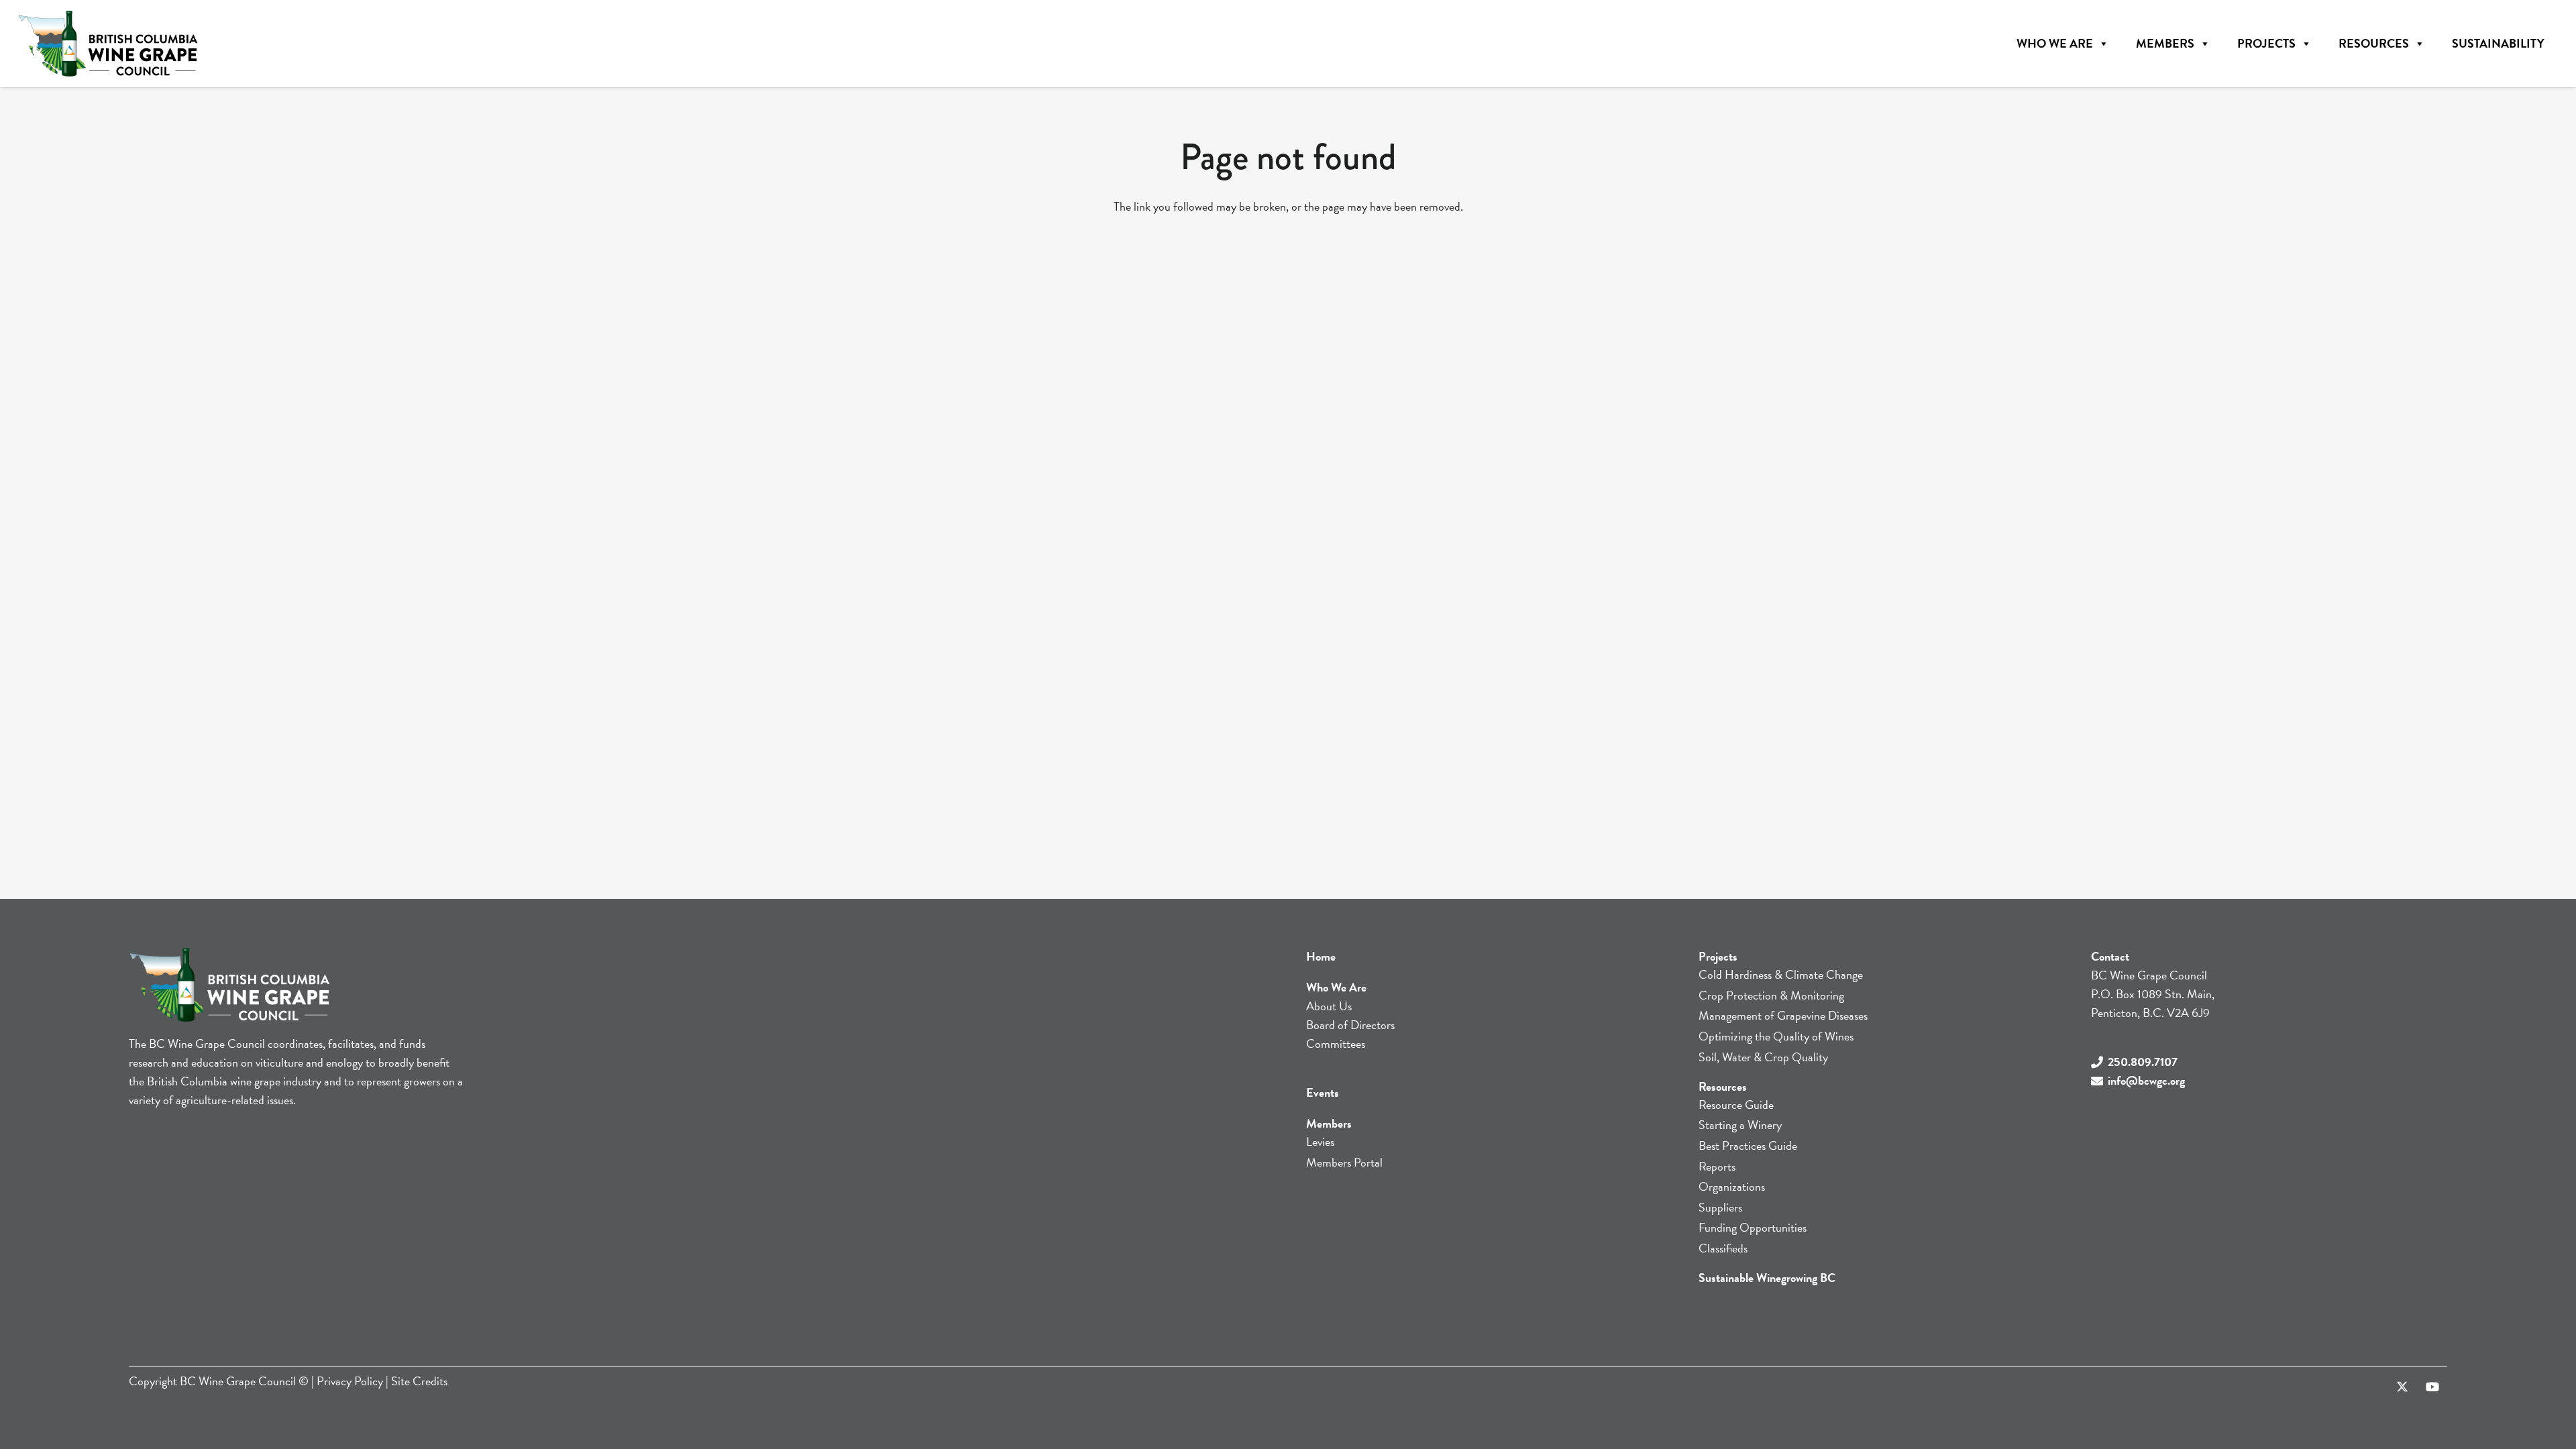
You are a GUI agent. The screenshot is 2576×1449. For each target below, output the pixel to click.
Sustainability (2498, 43)
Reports (1717, 1166)
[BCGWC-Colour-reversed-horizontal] (108, 44)
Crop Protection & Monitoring (1771, 995)
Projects (2266, 43)
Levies (1320, 1141)
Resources (2374, 43)
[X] (2402, 1387)
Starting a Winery (1740, 1125)
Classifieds (1723, 1248)
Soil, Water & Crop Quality (1763, 1057)
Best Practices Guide (1748, 1145)
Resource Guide (1736, 1105)
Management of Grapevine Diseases (1783, 1015)
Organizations (1732, 1186)
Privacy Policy (350, 1381)
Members (2165, 43)
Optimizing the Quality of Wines (1776, 1036)
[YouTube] (2432, 1387)
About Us (1329, 1006)
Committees (1336, 1043)
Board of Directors (1350, 1025)
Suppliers (1720, 1207)
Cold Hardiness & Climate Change (1781, 974)
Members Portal (1344, 1162)
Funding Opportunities (1753, 1227)
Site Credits (419, 1381)
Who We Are (2055, 43)
